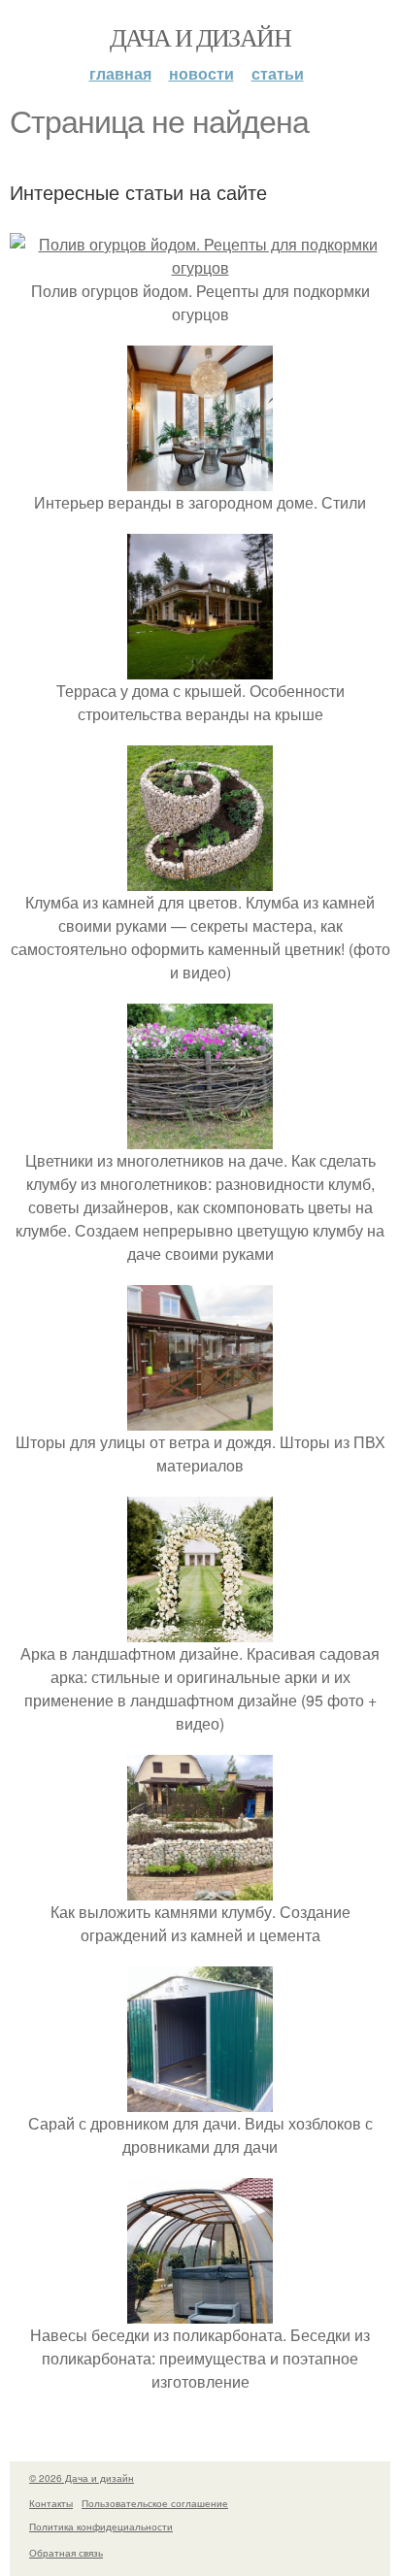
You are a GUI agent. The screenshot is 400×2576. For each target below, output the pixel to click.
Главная (120, 73)
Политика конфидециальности (101, 2526)
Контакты (51, 2503)
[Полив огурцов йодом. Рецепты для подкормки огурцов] (200, 267)
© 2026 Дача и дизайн (82, 2478)
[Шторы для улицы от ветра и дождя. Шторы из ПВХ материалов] (200, 1419)
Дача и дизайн (200, 37)
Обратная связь (66, 2553)
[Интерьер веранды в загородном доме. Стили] (200, 479)
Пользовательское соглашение (155, 2503)
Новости (201, 73)
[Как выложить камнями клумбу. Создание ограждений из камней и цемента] (200, 1888)
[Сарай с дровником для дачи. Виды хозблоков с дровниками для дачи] (200, 2100)
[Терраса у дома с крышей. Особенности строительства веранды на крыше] (200, 667)
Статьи (278, 73)
